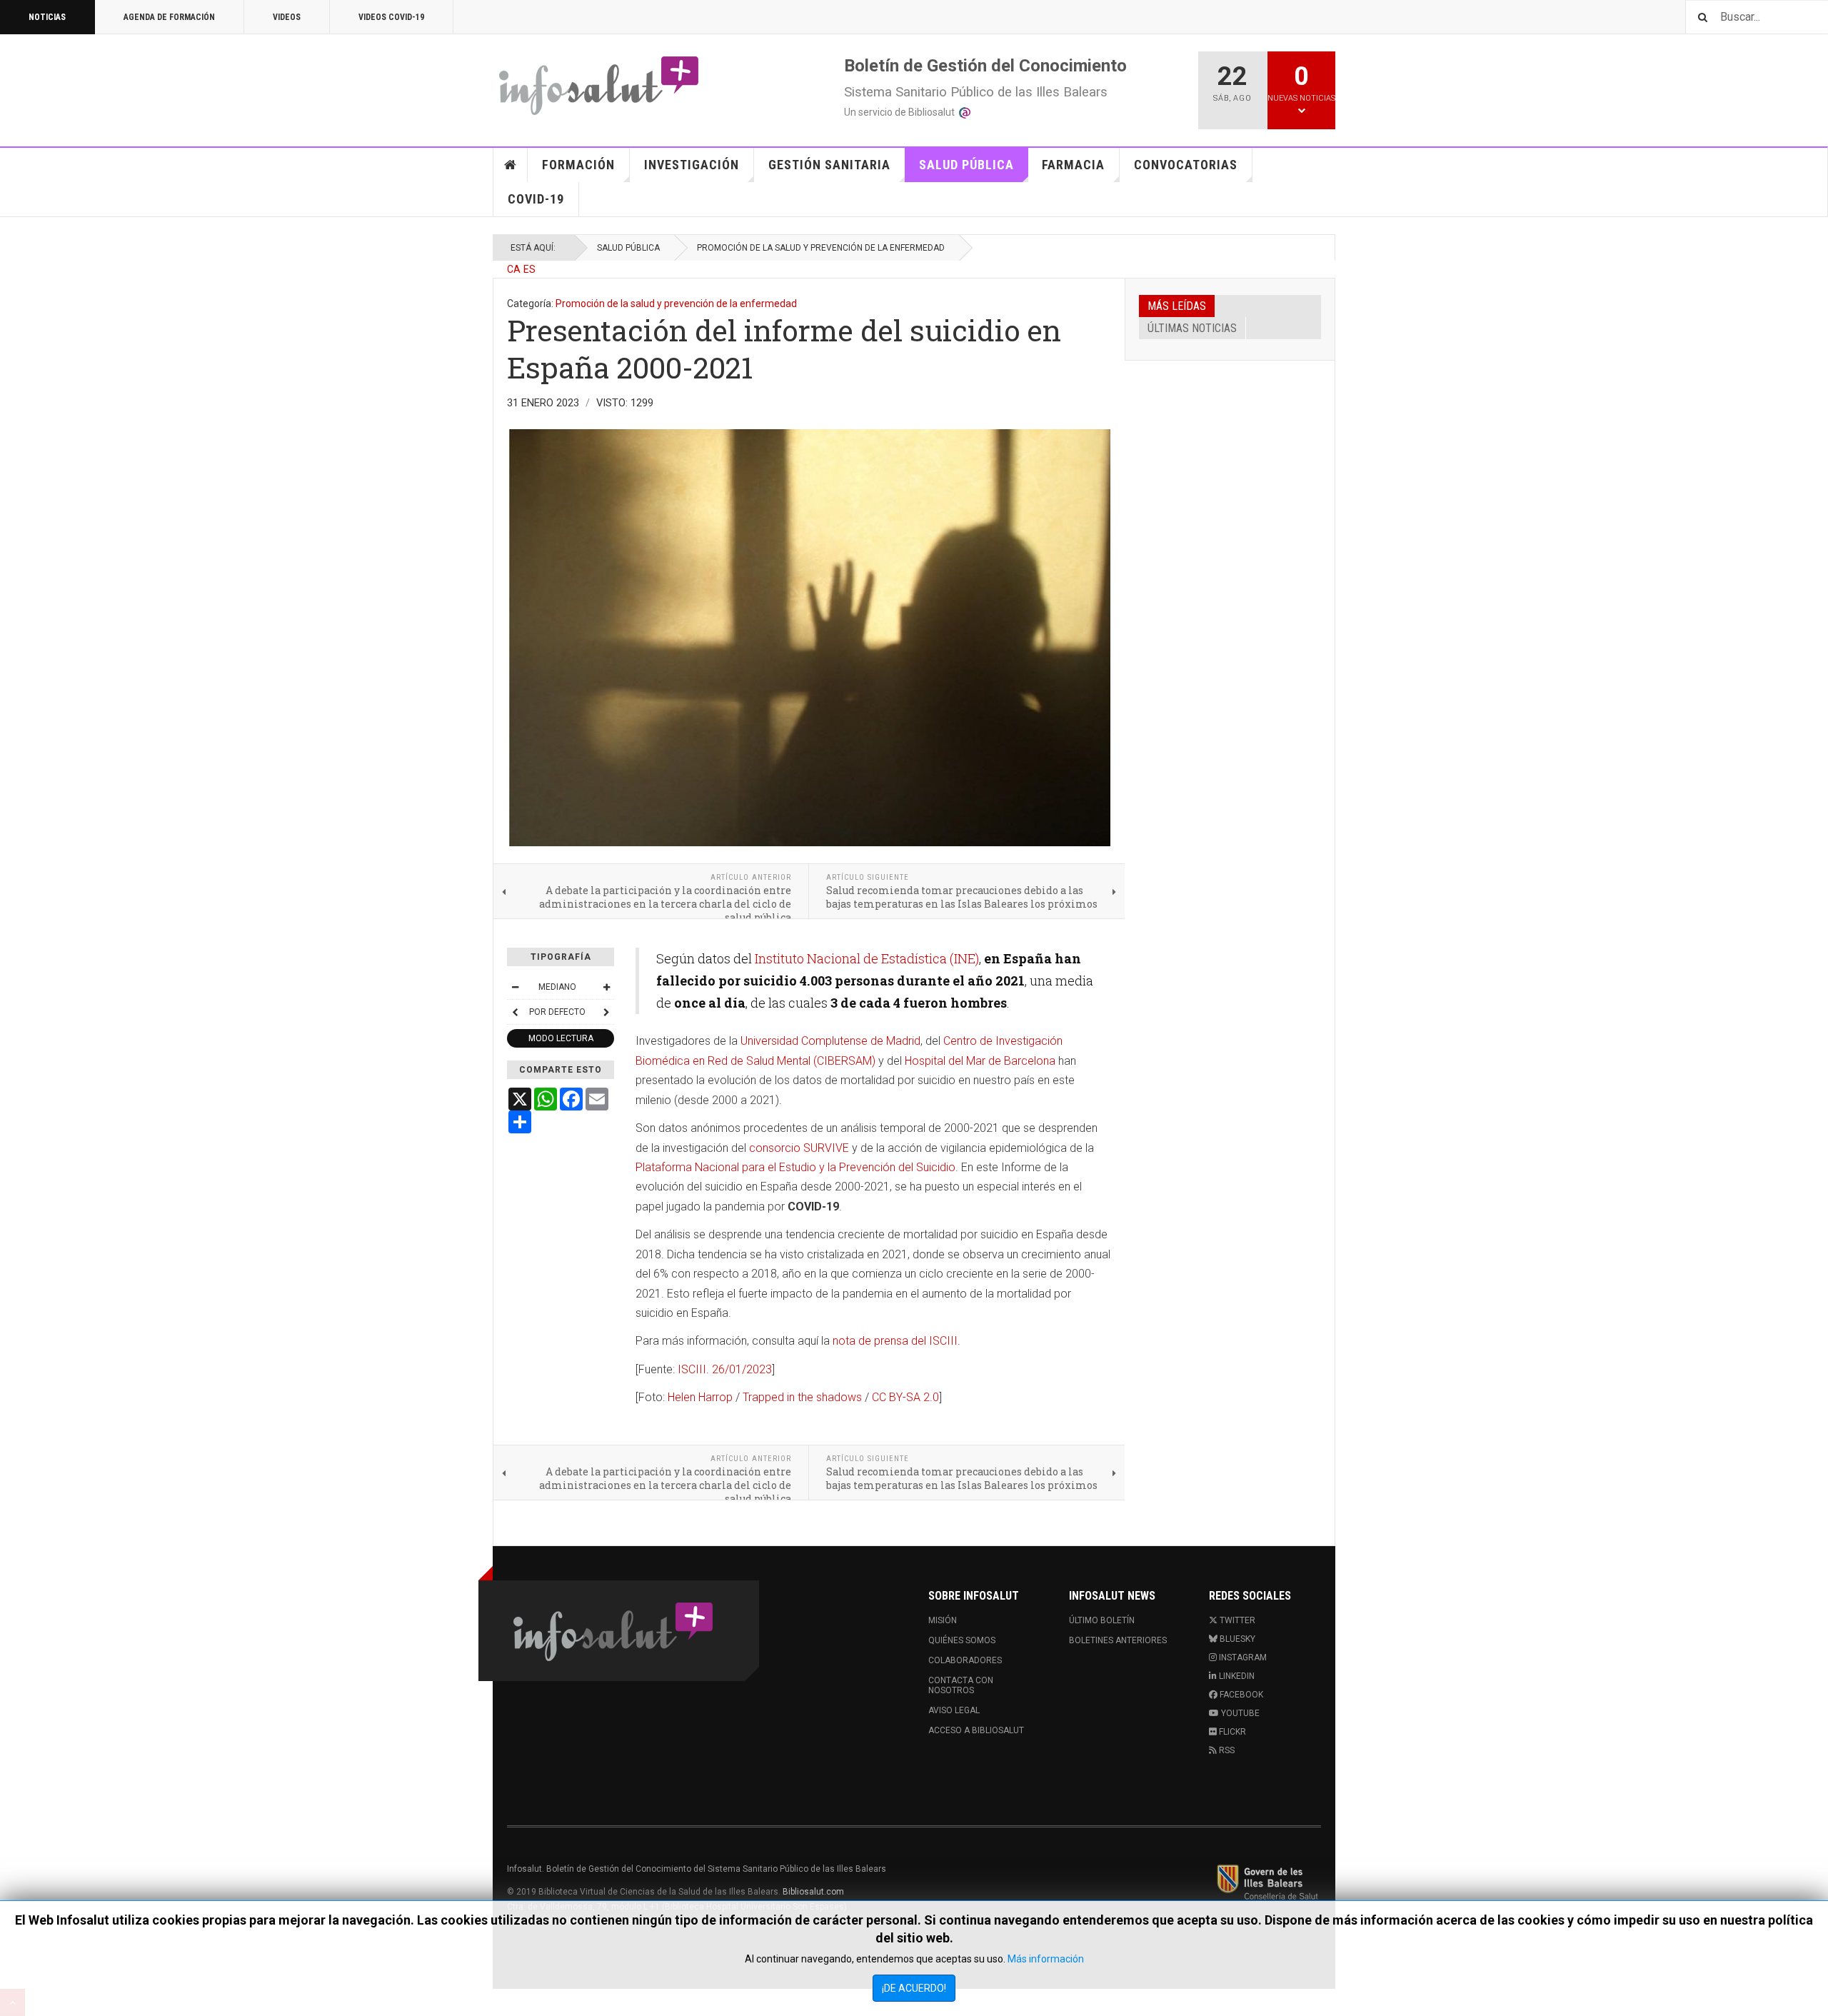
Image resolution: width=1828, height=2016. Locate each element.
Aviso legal (954, 1710)
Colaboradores (965, 1660)
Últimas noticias (1192, 328)
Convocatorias (1186, 165)
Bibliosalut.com (813, 1892)
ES (529, 269)
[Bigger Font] (606, 987)
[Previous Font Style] (515, 1012)
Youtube (1239, 1713)
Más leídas (1177, 306)
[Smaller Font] (515, 987)
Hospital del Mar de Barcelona (980, 1061)
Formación (578, 165)
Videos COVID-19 (391, 17)
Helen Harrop (702, 1397)
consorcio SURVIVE (799, 1148)
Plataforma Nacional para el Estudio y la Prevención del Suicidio (795, 1167)
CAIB (1267, 1882)
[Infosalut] (600, 85)
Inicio (511, 165)
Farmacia (1073, 165)
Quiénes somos (962, 1640)
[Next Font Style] (606, 1012)
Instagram (1242, 1658)
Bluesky (1236, 1639)
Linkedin (1236, 1676)
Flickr (1231, 1732)
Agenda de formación (169, 17)
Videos (287, 17)
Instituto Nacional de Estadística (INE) (867, 958)
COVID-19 (536, 199)
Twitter (1236, 1620)
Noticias (47, 17)
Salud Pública (966, 165)
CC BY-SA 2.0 (905, 1397)
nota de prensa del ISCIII (895, 1341)
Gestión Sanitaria (829, 165)
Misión (943, 1620)
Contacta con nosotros (961, 1685)
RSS (1226, 1750)
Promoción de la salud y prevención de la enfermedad (821, 248)
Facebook (1240, 1695)
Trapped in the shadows (802, 1397)
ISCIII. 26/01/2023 (725, 1369)
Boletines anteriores (1118, 1640)
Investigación (692, 165)
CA (514, 269)
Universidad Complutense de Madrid (830, 1041)
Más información (1046, 1959)
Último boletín (1102, 1620)
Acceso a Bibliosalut (976, 1730)
